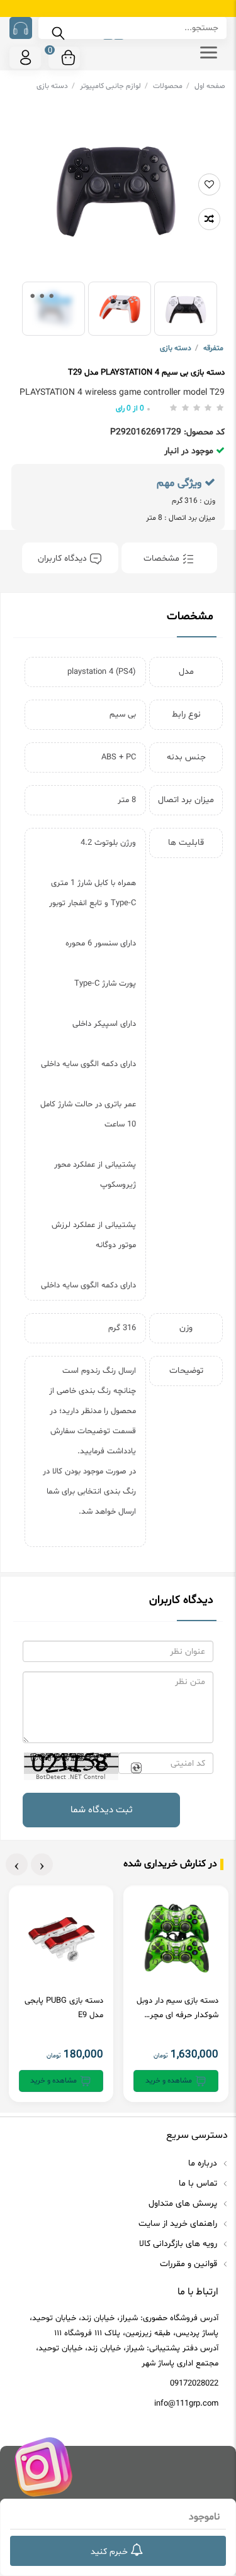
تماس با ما (199, 2183)
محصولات (171, 86)
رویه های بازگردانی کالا (179, 2244)
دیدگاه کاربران (64, 559)
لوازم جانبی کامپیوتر (114, 86)
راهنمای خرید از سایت (179, 2224)
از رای (130, 409)
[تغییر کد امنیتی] (136, 1768)
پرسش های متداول (184, 2204)
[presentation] (42, 1864)
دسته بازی (56, 86)
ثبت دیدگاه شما (102, 1810)
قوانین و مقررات (190, 2264)
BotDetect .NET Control (71, 1777)
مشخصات (163, 559)
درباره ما (204, 2163)
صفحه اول (210, 86)
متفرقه (213, 348)
